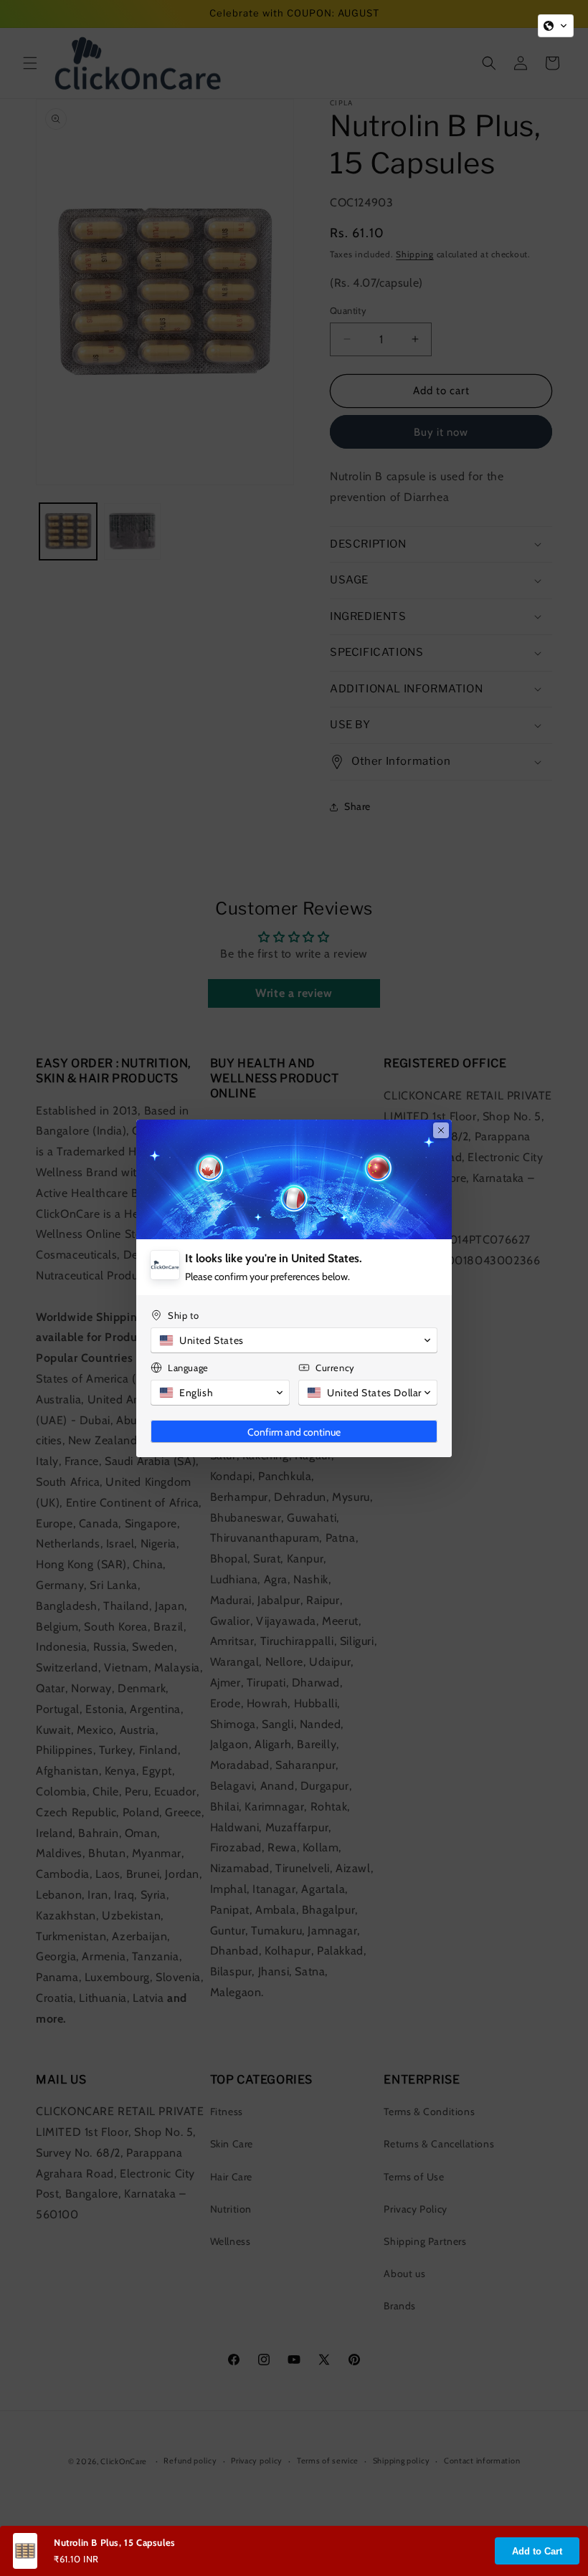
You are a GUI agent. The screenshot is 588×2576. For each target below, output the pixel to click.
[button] (556, 26)
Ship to (183, 1315)
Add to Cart (537, 2551)
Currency (335, 1368)
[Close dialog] (441, 1130)
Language (188, 1368)
